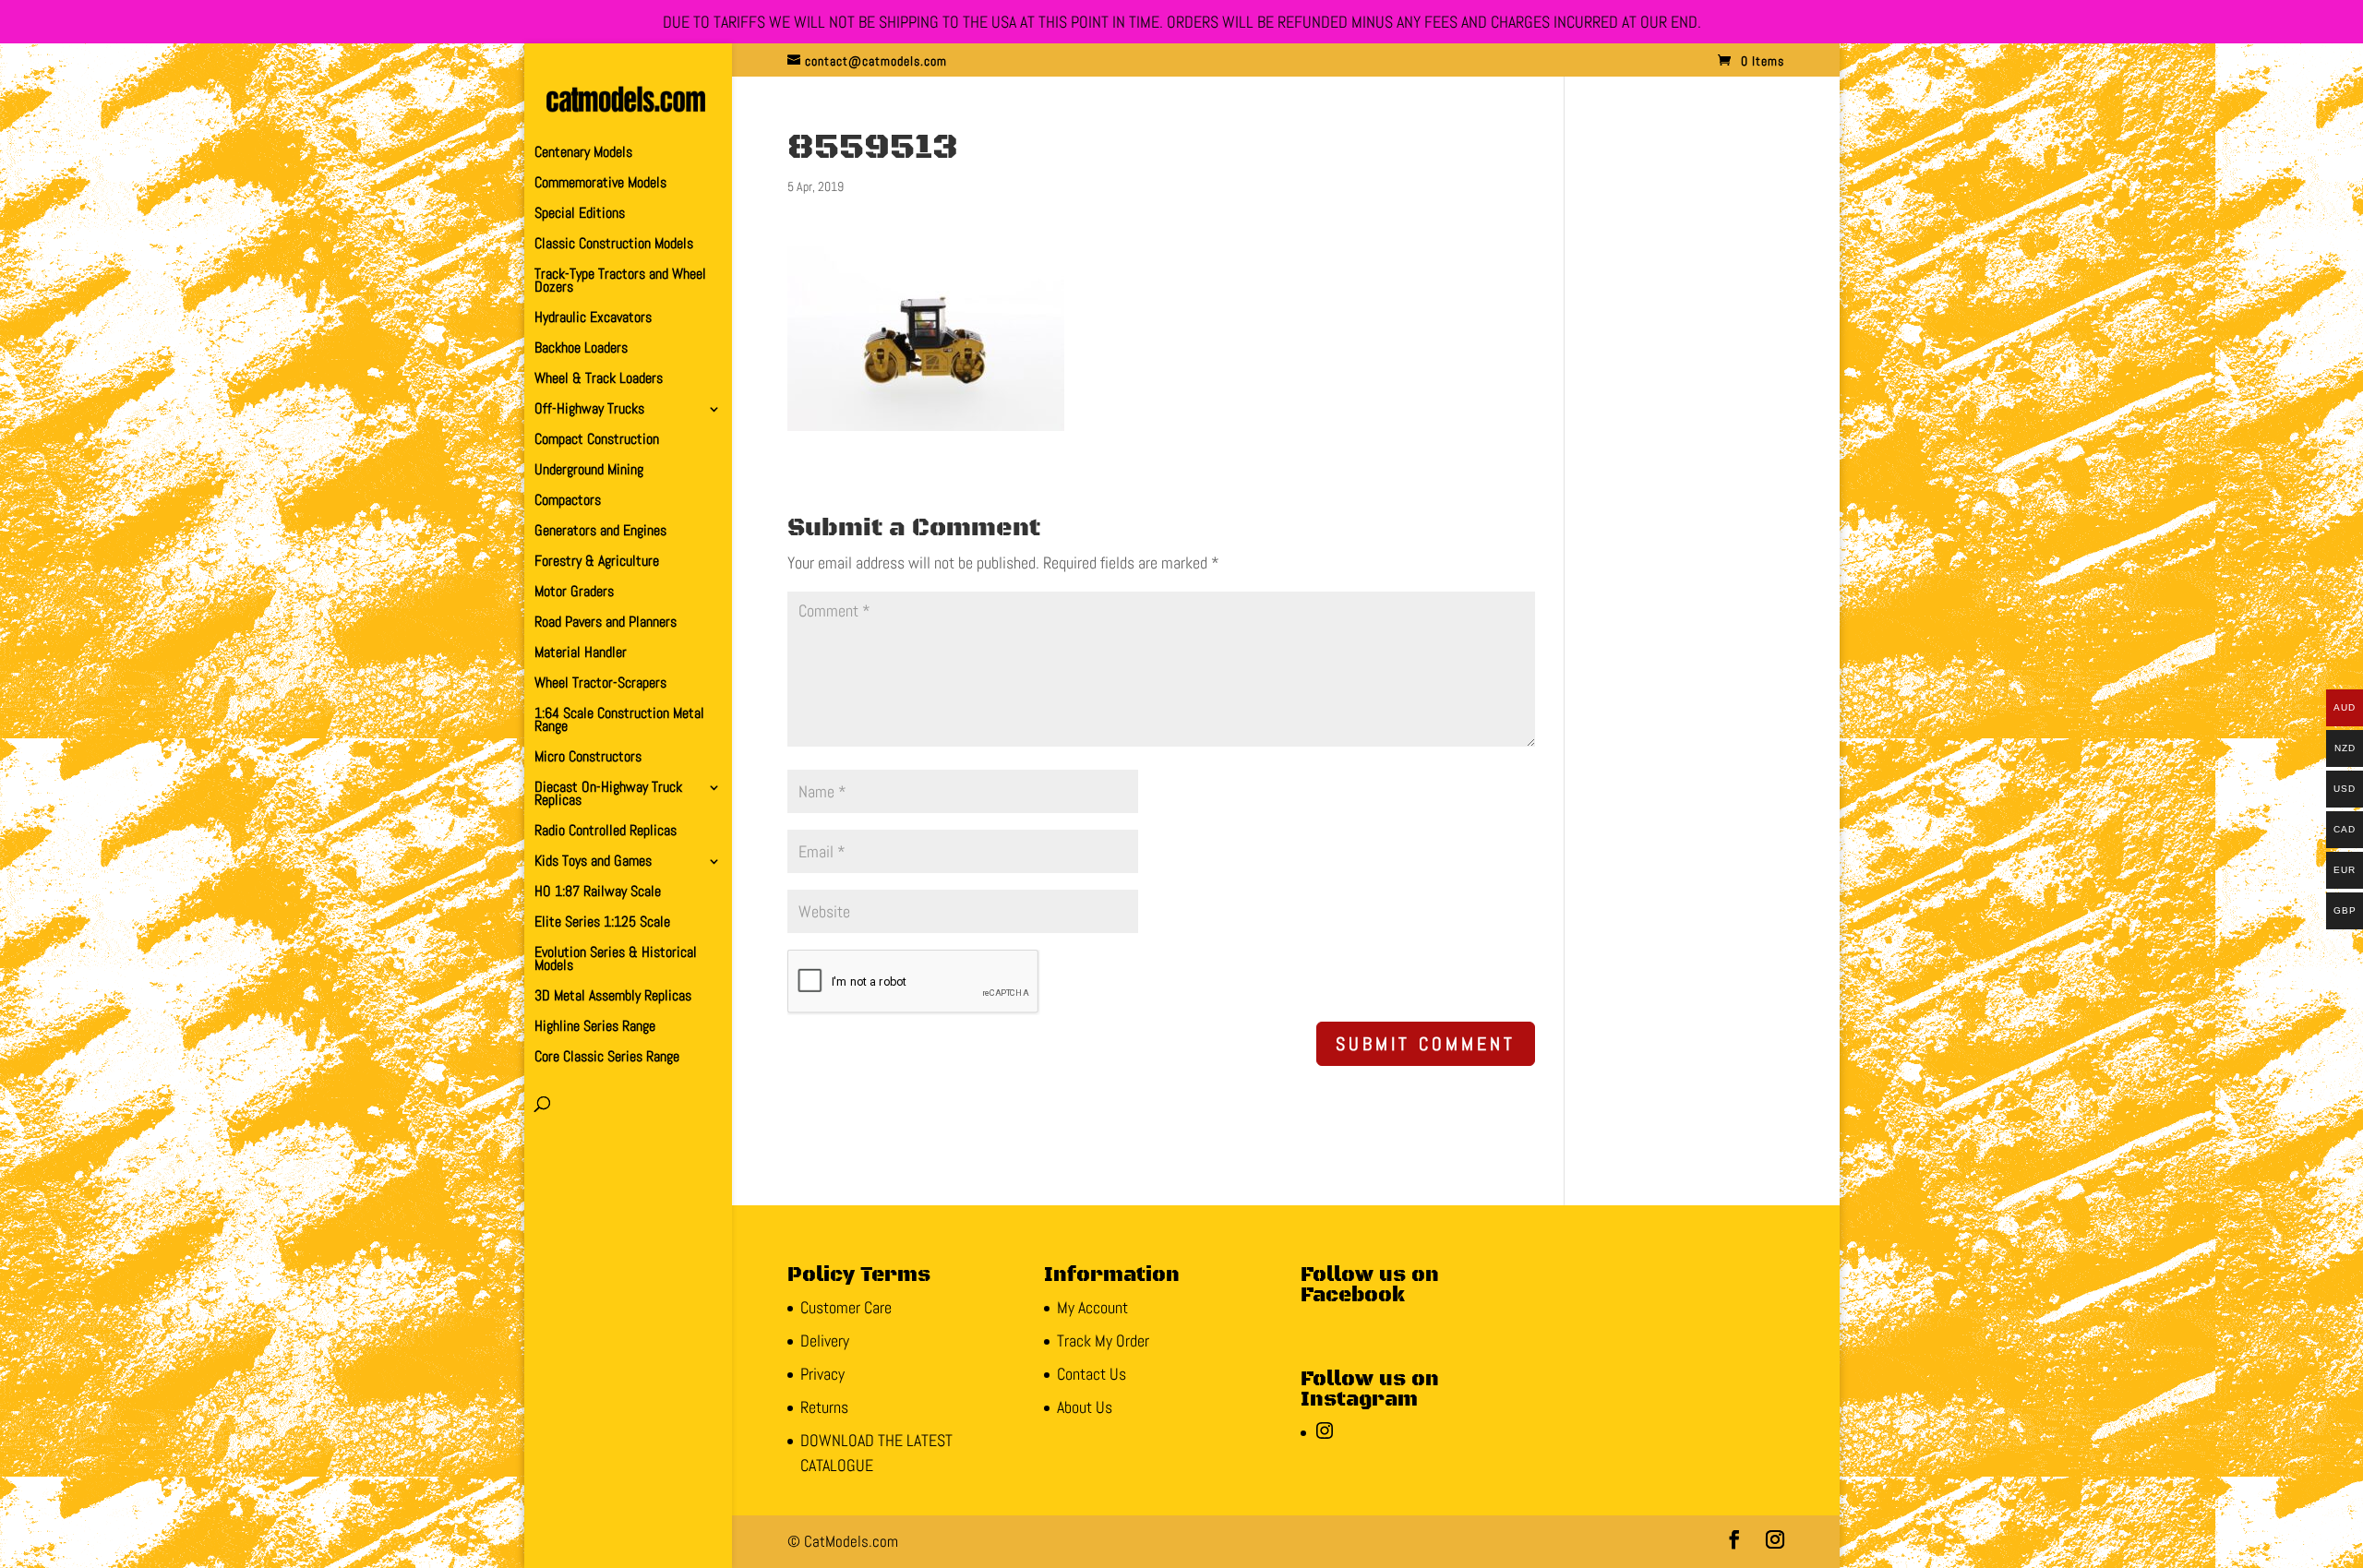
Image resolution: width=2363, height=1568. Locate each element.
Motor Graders (574, 593)
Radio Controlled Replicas (606, 832)
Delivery (825, 1341)
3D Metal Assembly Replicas (613, 997)
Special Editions (580, 215)
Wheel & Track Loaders (599, 380)
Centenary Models (583, 154)
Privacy (822, 1374)
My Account (1092, 1307)
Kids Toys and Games (593, 862)
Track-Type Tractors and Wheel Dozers (620, 282)
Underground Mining (589, 471)
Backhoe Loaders (581, 349)
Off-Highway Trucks (589, 410)
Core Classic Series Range (607, 1058)
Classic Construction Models (614, 245)
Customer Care (846, 1307)
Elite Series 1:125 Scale (602, 923)
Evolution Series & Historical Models (616, 960)
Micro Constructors (588, 758)
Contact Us (1092, 1374)
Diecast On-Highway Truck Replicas (608, 795)
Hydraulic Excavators (593, 319)
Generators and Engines (600, 532)
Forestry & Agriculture (597, 563)
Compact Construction (597, 441)
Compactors (568, 502)
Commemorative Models (600, 184)
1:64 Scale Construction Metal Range (619, 721)
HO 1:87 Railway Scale (598, 893)
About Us (1085, 1407)
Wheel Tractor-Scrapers (600, 684)
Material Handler (581, 654)
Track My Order (1103, 1341)
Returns (824, 1407)
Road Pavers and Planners (606, 623)
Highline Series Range (595, 1028)
